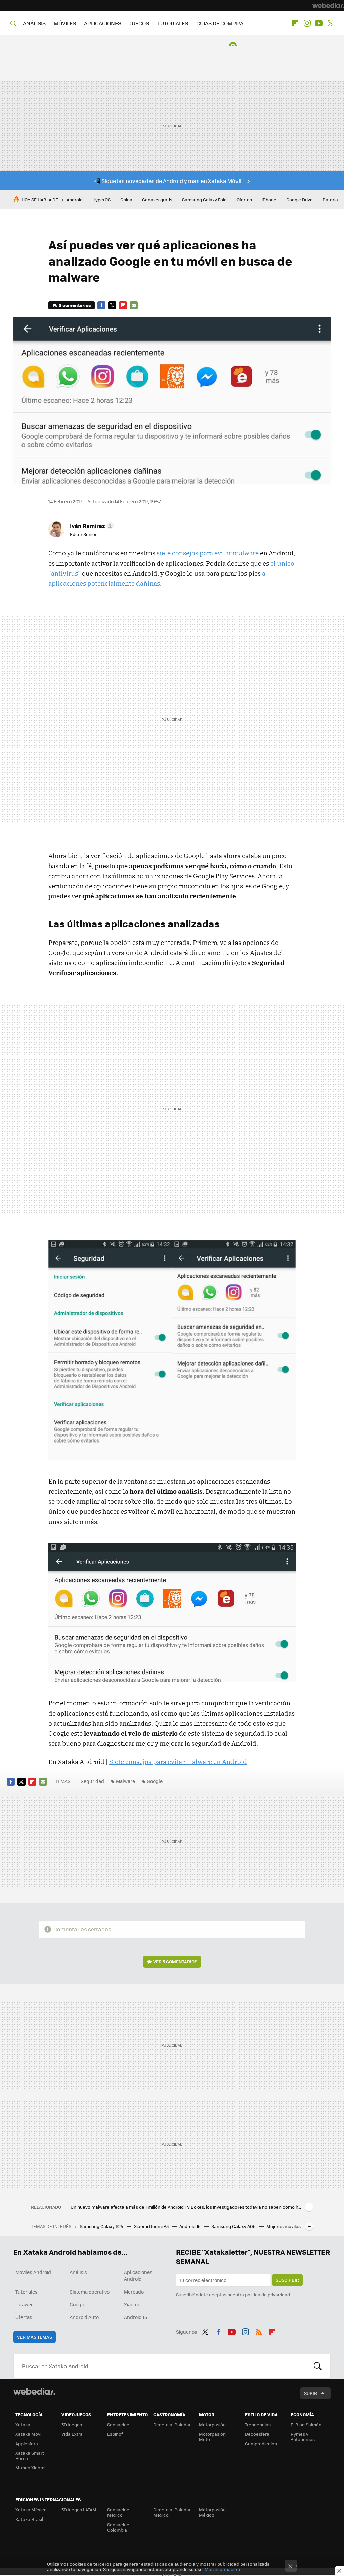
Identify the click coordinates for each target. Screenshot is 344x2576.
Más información (222, 2569)
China (126, 200)
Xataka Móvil (29, 2434)
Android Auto (84, 2317)
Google (155, 1781)
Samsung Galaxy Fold (204, 200)
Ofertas (244, 200)
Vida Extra (72, 2434)
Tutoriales (27, 2292)
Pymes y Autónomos (303, 2437)
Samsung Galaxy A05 (234, 2226)
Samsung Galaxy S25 (102, 2226)
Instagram (307, 23)
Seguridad (92, 1781)
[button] (91, 526)
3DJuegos (72, 2425)
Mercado (134, 2292)
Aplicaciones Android (138, 2275)
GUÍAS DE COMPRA (220, 23)
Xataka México (31, 2510)
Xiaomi (131, 2304)
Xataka (23, 2425)
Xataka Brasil (29, 2519)
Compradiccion (261, 2443)
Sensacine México (118, 2512)
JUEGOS (139, 23)
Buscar (318, 2366)
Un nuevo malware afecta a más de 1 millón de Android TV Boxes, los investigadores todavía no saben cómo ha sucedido (186, 2207)
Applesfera (27, 2443)
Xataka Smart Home (30, 2455)
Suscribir (287, 2280)
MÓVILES (65, 23)
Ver (175, 1962)
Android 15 (190, 2226)
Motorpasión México (212, 2512)
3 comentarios (75, 305)
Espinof (115, 2434)
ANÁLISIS (34, 23)
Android (75, 200)
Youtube (319, 23)
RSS (259, 2331)
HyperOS (101, 200)
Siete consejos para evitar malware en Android (178, 1762)
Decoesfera (257, 2434)
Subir (311, 2393)
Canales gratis (157, 200)
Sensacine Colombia (118, 2527)
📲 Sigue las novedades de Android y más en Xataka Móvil (167, 181)
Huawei (24, 2304)
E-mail (134, 305)
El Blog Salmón (306, 2425)
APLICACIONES (103, 23)
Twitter (331, 23)
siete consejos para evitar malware (208, 553)
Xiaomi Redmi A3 (152, 2226)
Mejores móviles (284, 2226)
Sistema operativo (90, 2292)
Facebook (101, 305)
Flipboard (295, 23)
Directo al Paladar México (172, 2512)
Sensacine (118, 2425)
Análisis (78, 2272)
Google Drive (299, 200)
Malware (125, 1781)
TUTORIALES (173, 23)
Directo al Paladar (172, 2425)
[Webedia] (328, 5)
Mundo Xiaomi (30, 2468)
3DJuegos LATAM (79, 2510)
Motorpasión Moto (212, 2437)
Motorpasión (212, 2425)
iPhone (269, 200)
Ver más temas (35, 2337)
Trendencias (258, 2425)
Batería (330, 200)
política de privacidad (267, 2294)
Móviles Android (33, 2272)
